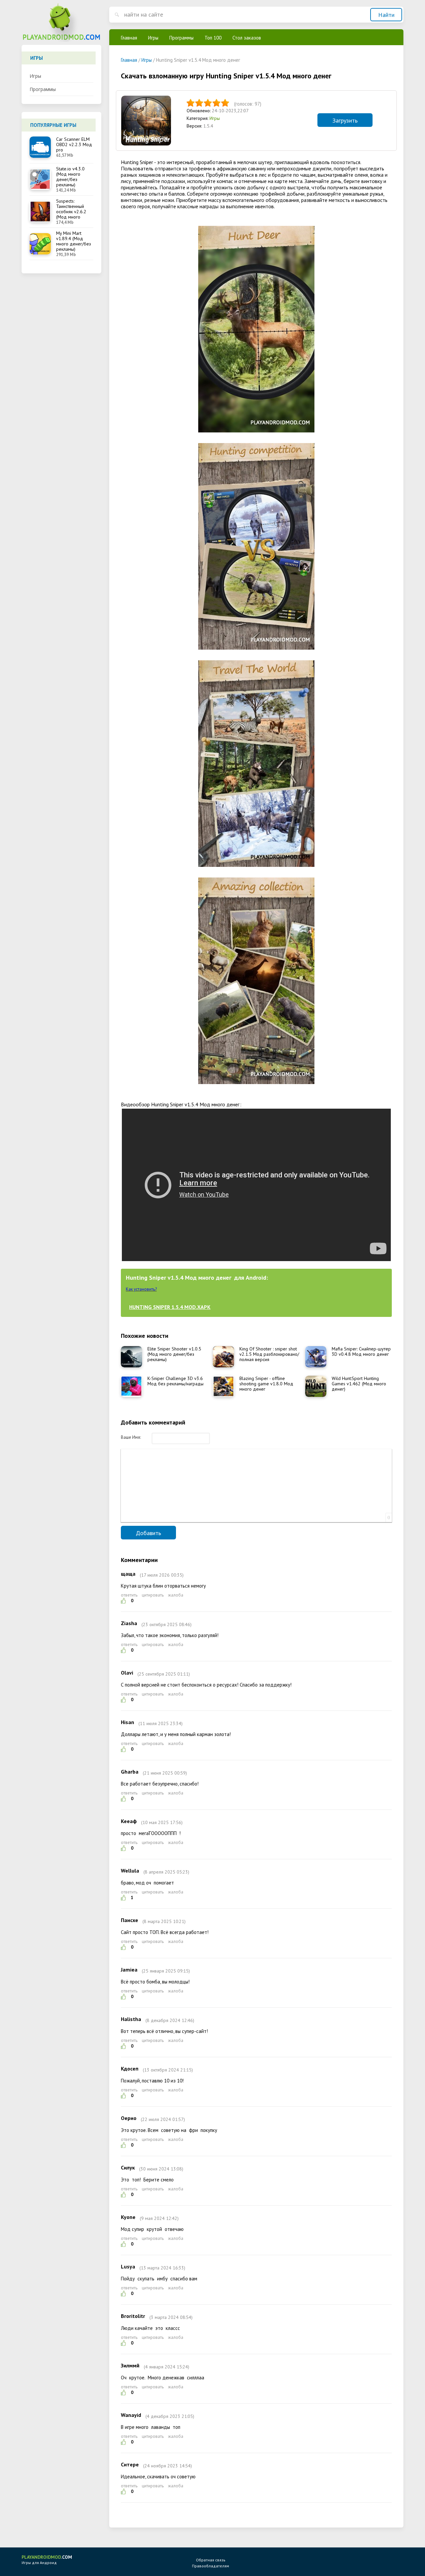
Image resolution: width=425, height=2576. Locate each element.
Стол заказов (247, 38)
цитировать (153, 1595)
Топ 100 (213, 38)
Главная (129, 38)
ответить (129, 1595)
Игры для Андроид (47, 2560)
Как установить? (141, 1289)
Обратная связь (211, 2560)
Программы (43, 89)
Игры (35, 76)
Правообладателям (211, 2566)
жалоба (176, 1595)
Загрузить (345, 120)
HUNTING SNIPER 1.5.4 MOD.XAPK (170, 1307)
